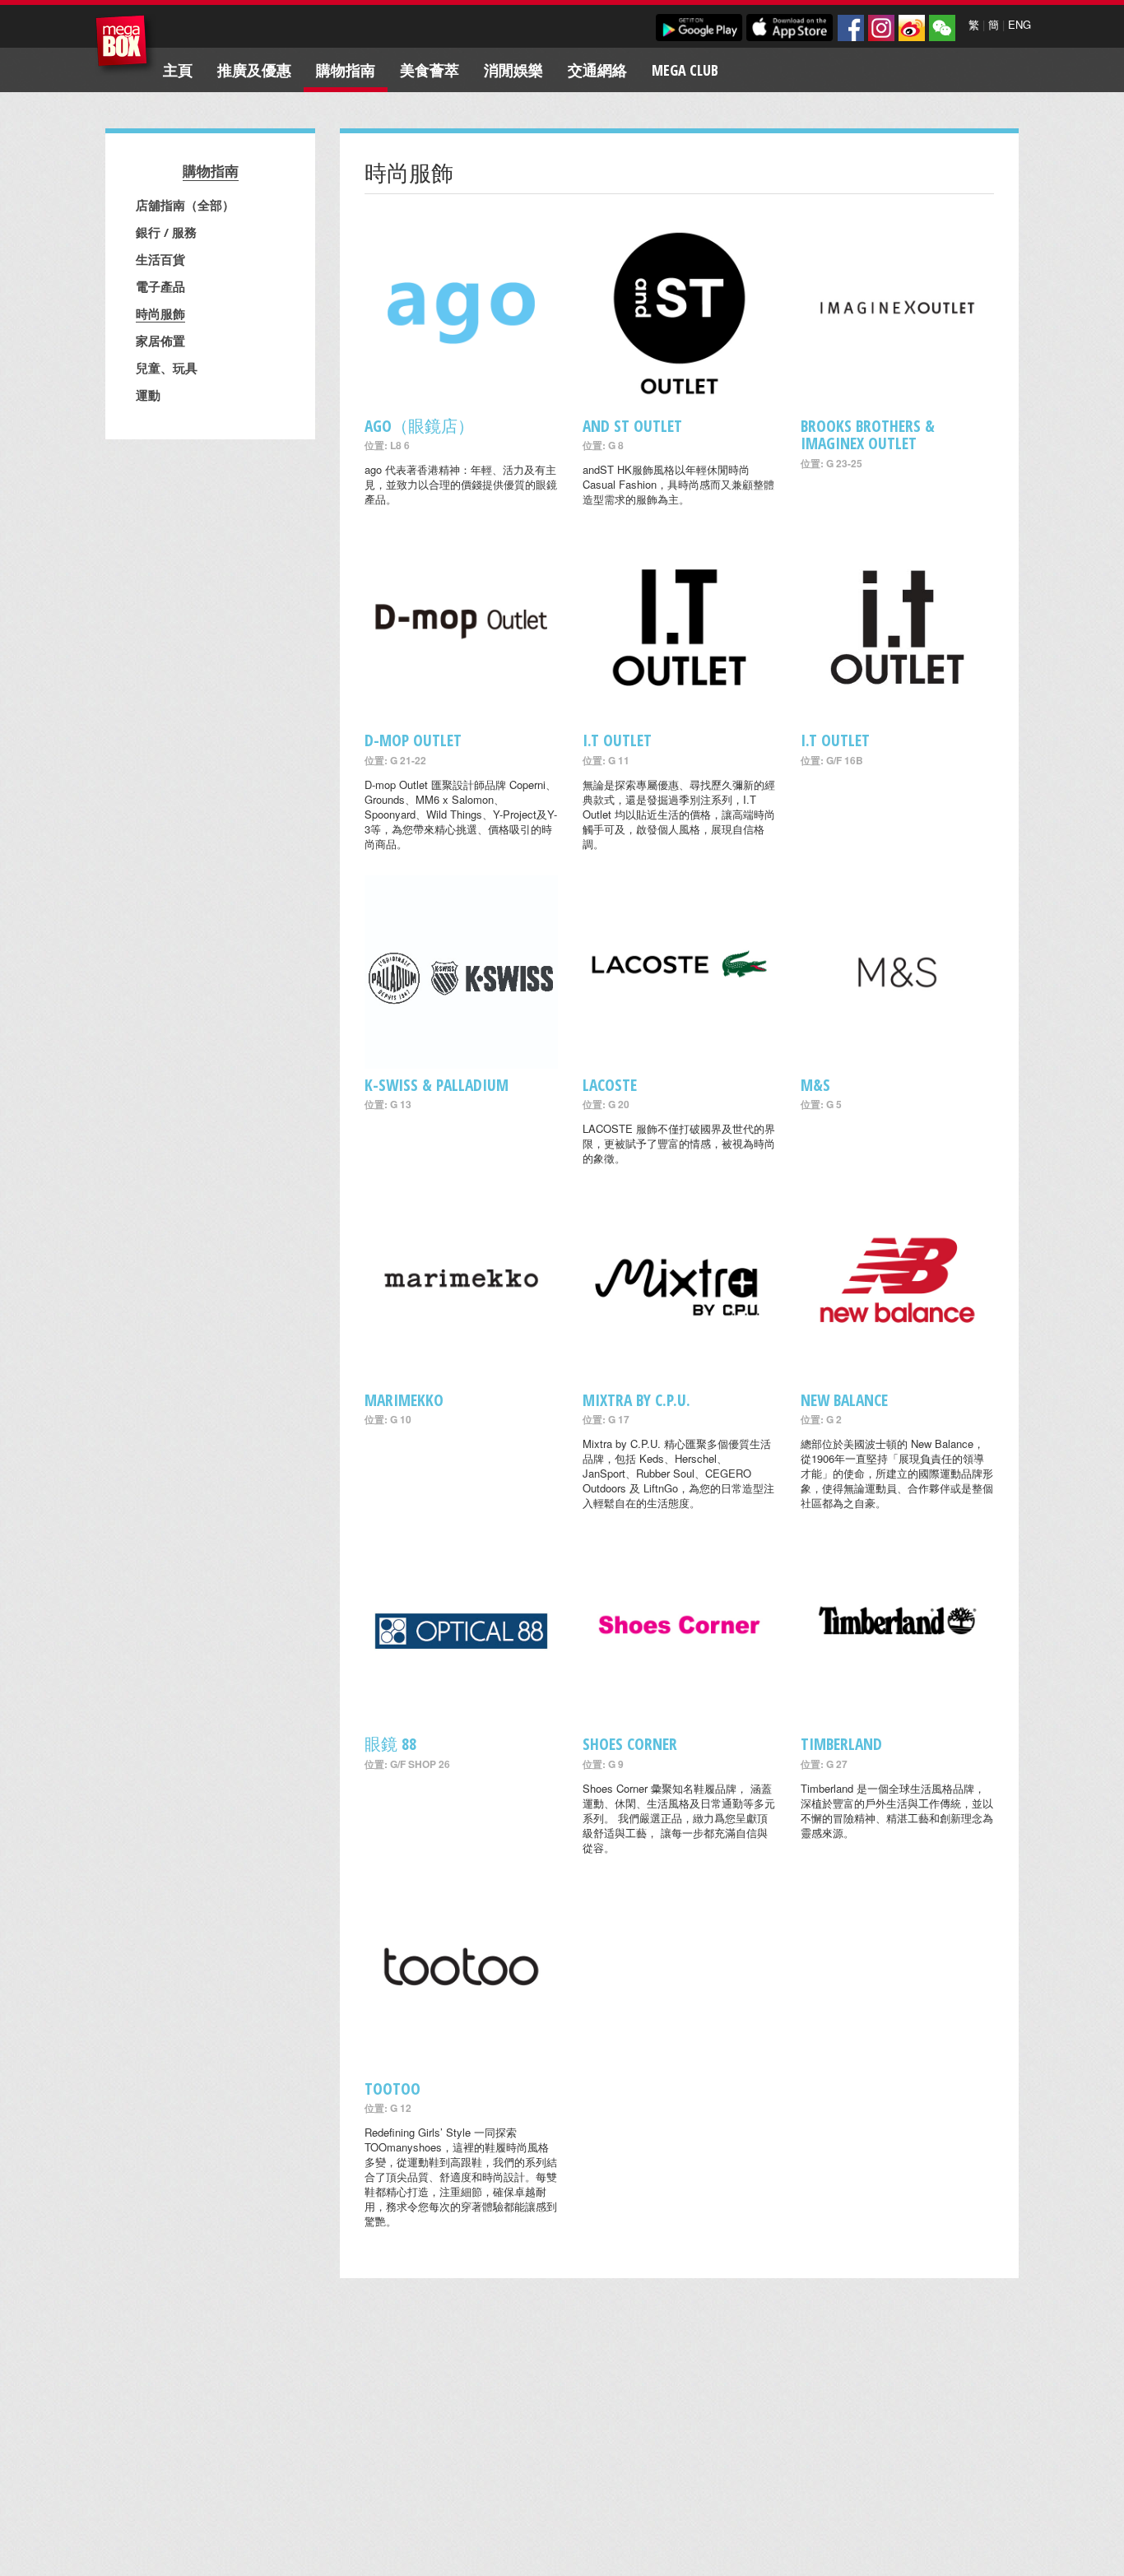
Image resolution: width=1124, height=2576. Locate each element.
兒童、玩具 (167, 368)
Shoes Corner (630, 1744)
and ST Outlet (632, 426)
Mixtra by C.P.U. (636, 1400)
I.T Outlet (617, 740)
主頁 (178, 70)
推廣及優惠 (254, 70)
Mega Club (685, 70)
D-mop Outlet (413, 740)
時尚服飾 (160, 313)
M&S (815, 1085)
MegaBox (125, 45)
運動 (148, 395)
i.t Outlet (835, 740)
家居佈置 (160, 341)
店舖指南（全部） (185, 205)
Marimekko (404, 1400)
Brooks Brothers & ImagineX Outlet (868, 434)
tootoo (392, 2089)
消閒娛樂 (513, 70)
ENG (1019, 24)
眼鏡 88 (390, 1744)
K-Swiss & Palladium (437, 1085)
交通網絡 (597, 70)
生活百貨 (160, 259)
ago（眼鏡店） (419, 426)
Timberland (841, 1744)
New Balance (844, 1400)
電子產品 (160, 286)
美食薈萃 (430, 70)
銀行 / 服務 (166, 232)
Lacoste (610, 1085)
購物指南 (346, 70)
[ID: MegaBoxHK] (942, 28)
